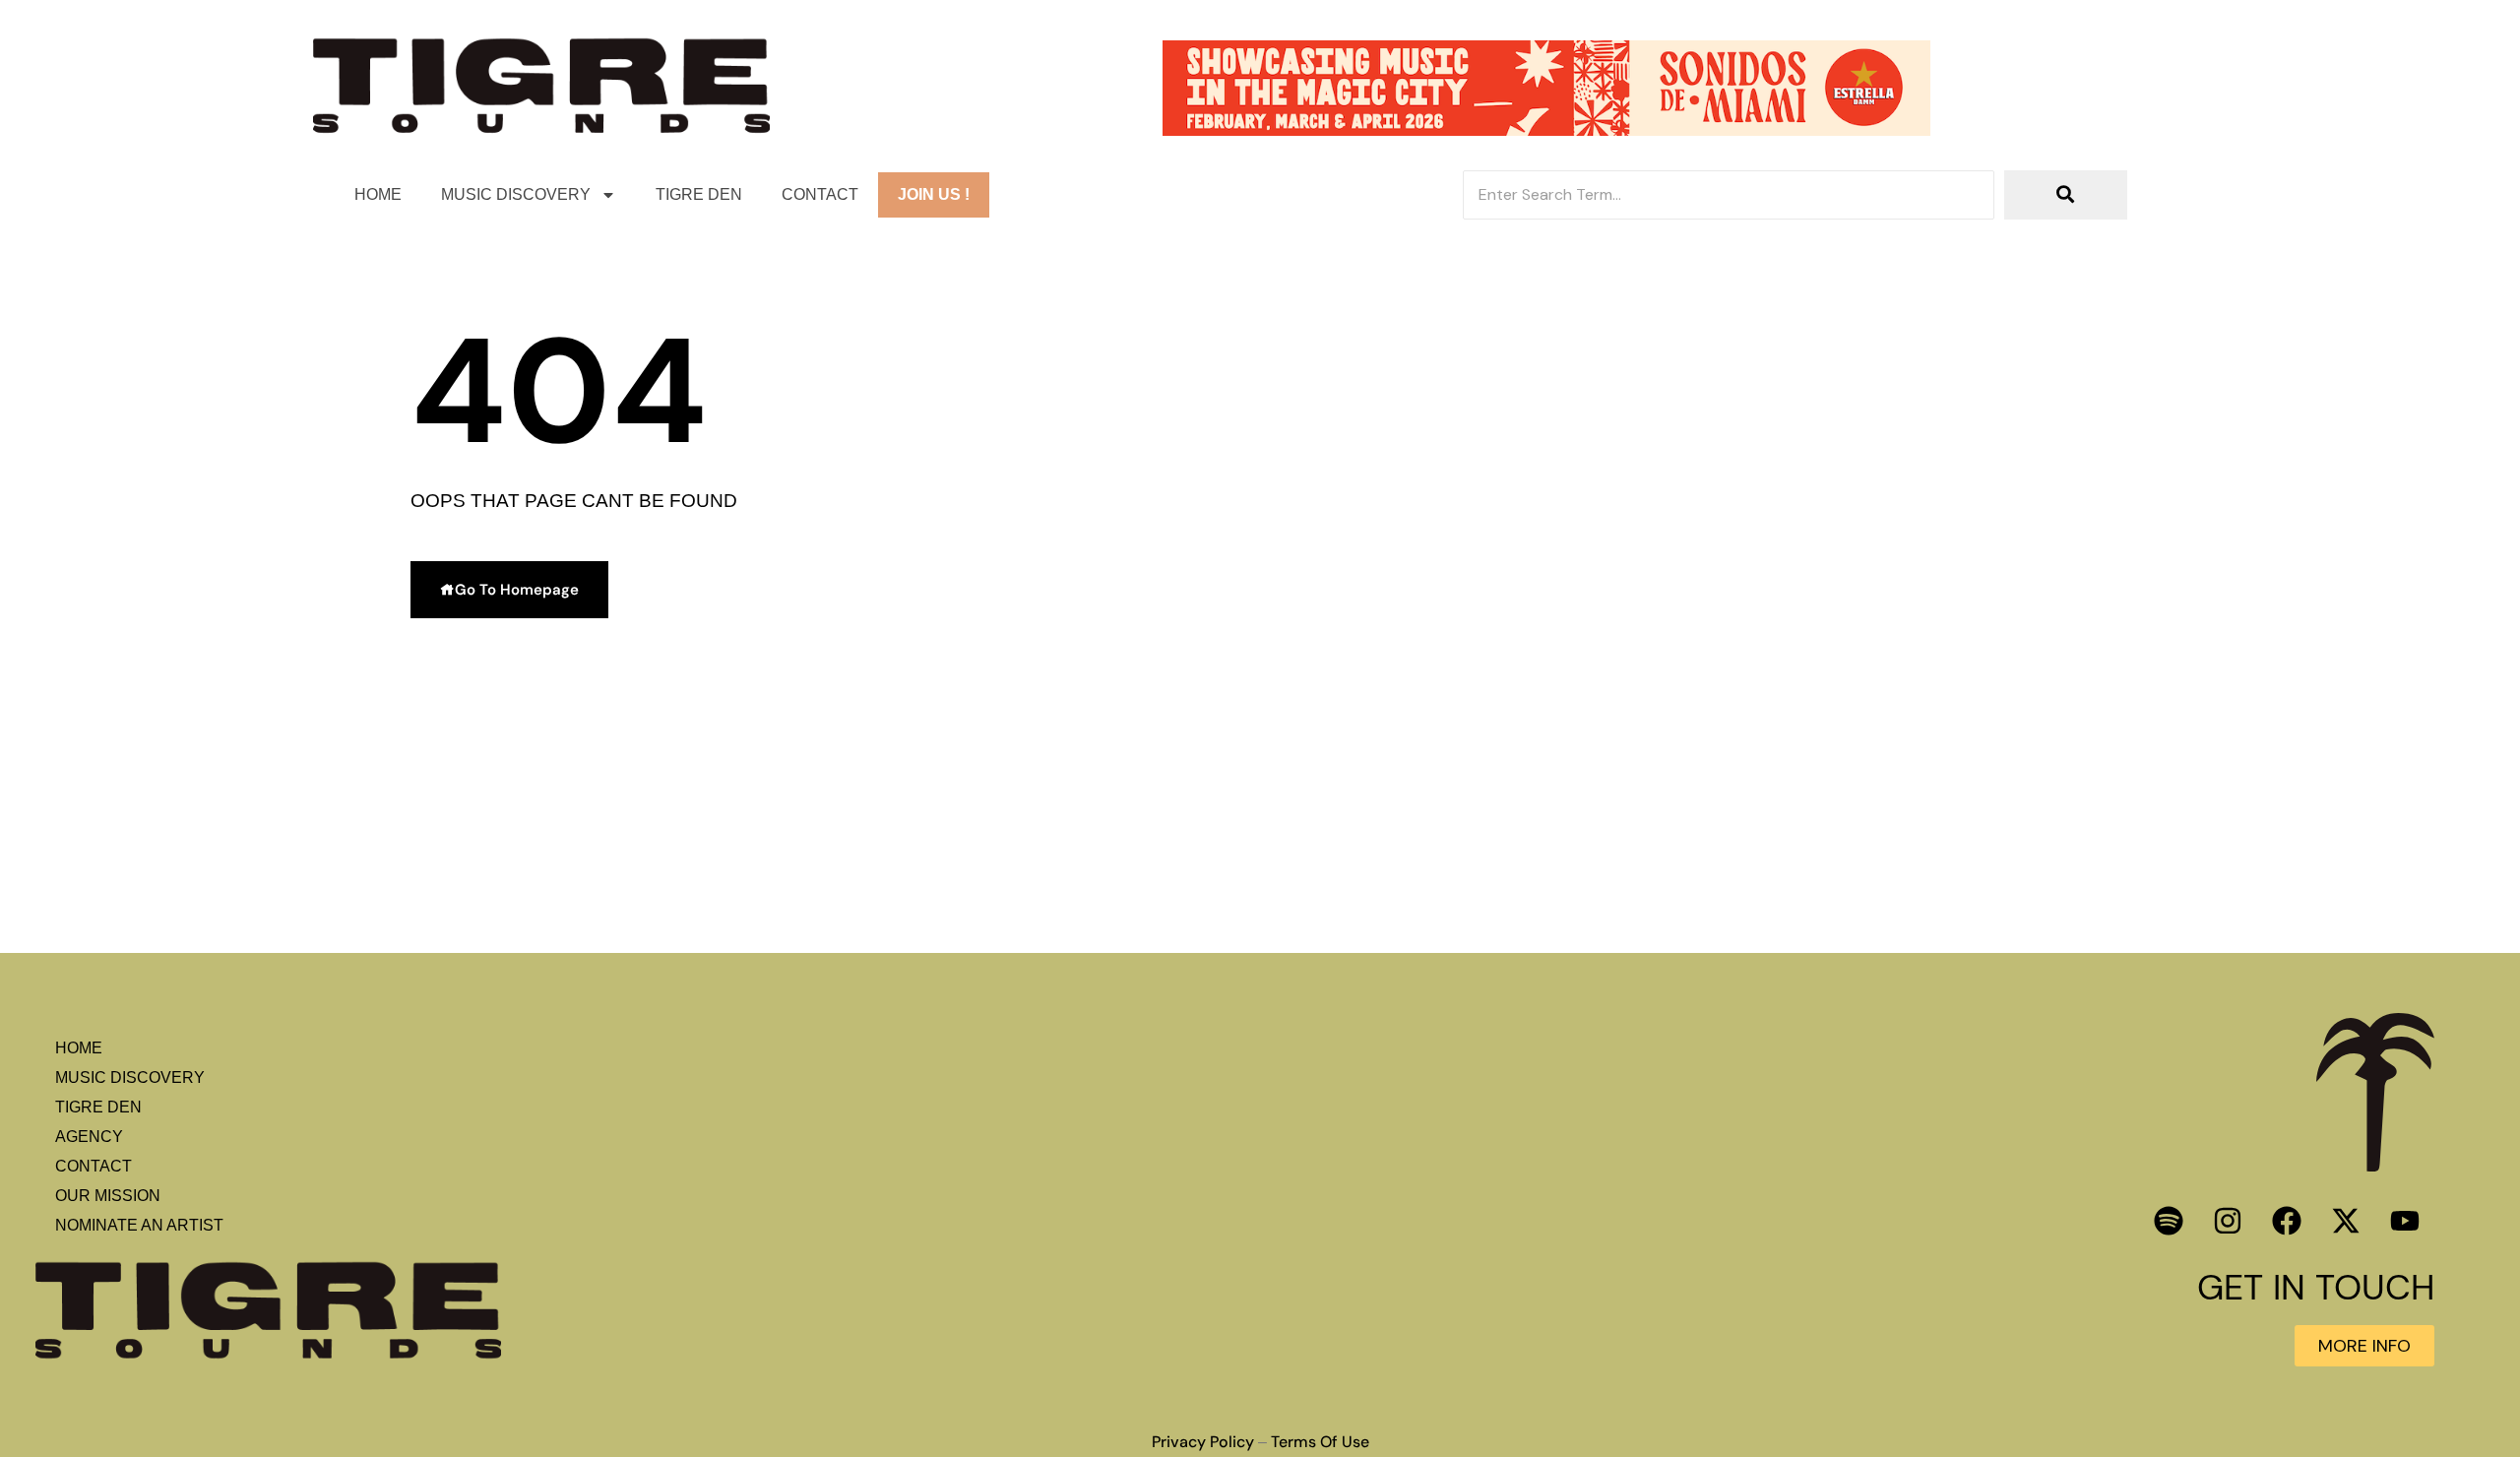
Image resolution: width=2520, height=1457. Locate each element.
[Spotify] (2169, 1221)
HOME (378, 194)
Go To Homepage (517, 590)
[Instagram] (2228, 1221)
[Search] (2066, 195)
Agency (89, 1137)
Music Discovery (516, 194)
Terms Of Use (1320, 1442)
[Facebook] (2287, 1221)
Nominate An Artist (139, 1225)
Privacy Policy (1203, 1442)
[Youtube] (2405, 1221)
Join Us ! (934, 194)
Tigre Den (699, 194)
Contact (820, 194)
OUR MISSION (108, 1196)
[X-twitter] (2346, 1221)
